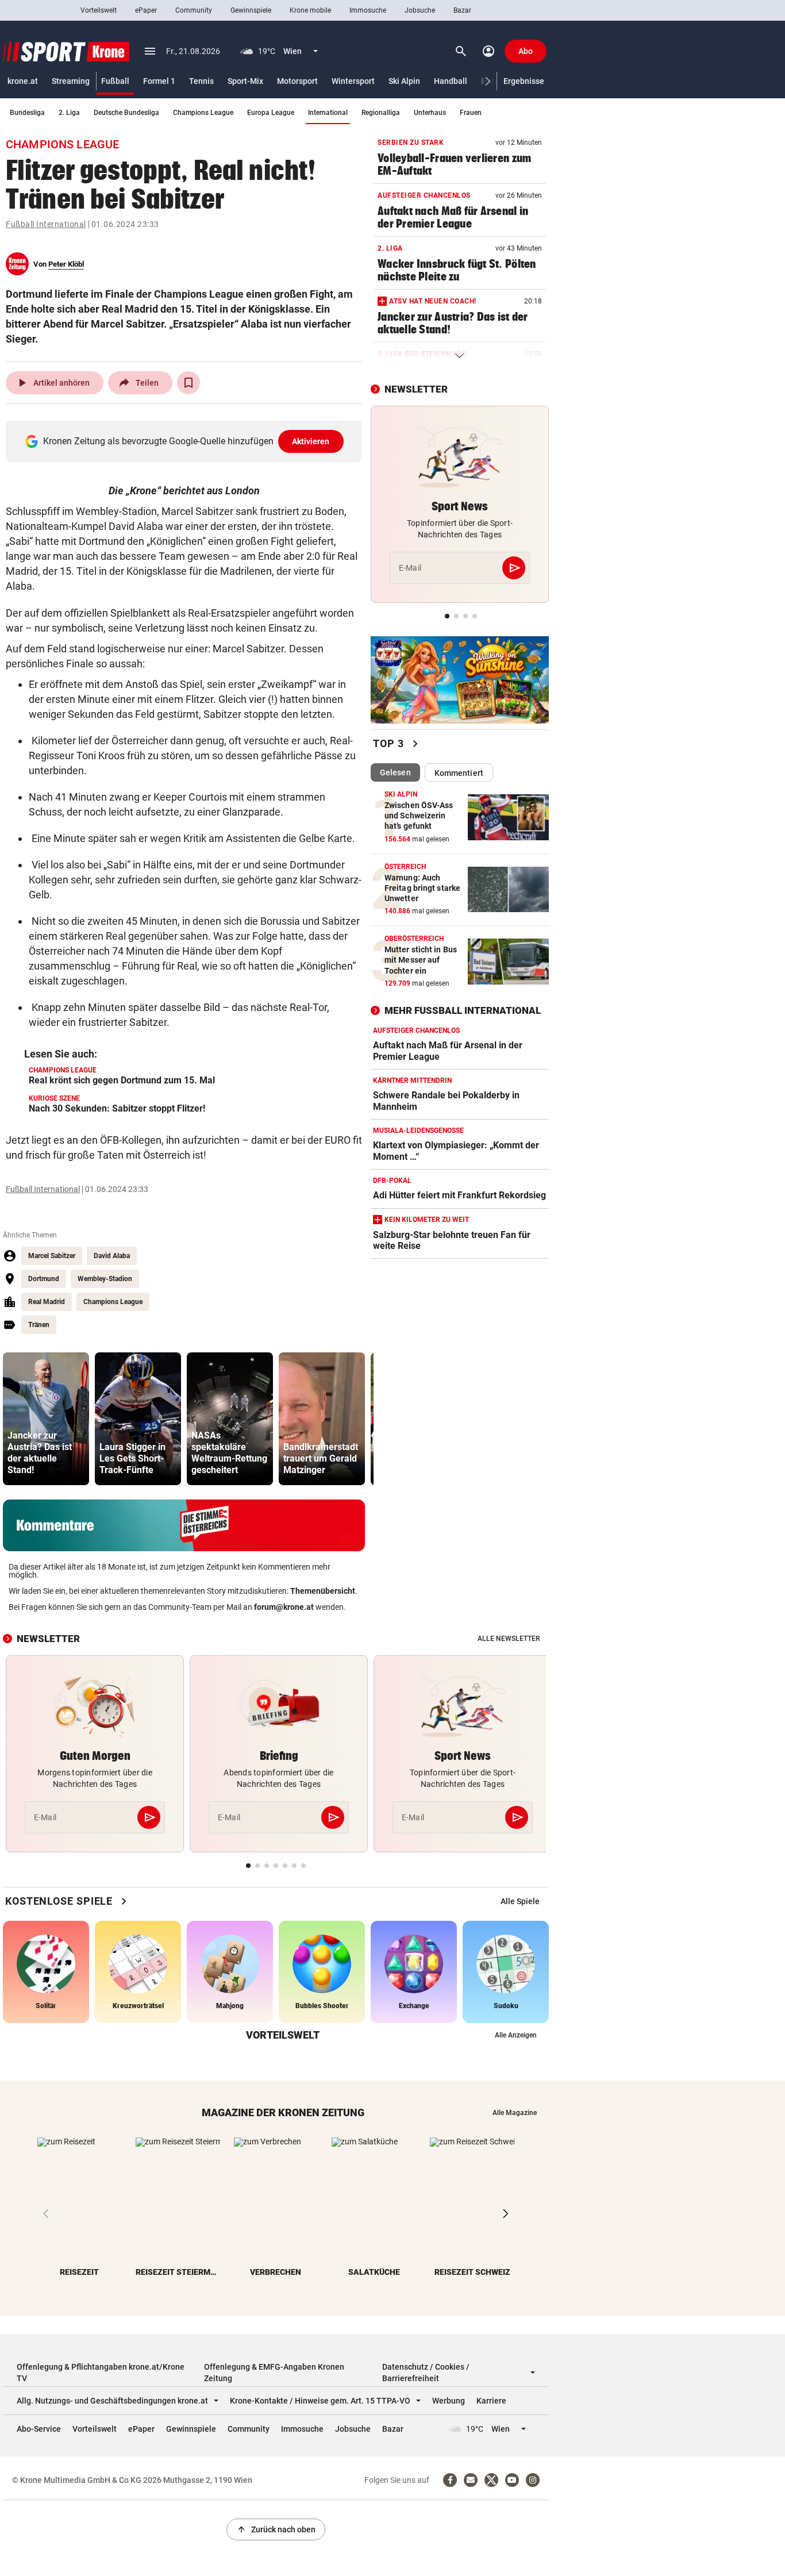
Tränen (39, 1325)
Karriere (491, 2401)
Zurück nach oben (276, 2529)
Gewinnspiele (251, 10)
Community (194, 10)
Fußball (115, 81)
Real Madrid (47, 1302)
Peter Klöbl (66, 264)
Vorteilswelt (99, 10)
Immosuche (368, 10)
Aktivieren (311, 441)
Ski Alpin (404, 81)
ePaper (146, 10)
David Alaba (112, 1256)
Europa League (271, 113)
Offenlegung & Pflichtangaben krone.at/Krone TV (101, 2373)
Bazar (462, 10)
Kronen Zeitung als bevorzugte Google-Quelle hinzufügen (186, 441)
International (328, 113)
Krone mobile (310, 10)
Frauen (471, 113)
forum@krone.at (284, 1607)
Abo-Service (39, 2429)
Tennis (201, 81)
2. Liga (69, 113)
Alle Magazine (515, 2113)
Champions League (203, 113)
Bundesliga (27, 113)
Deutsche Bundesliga (126, 113)
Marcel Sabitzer (52, 1256)
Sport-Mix (245, 81)
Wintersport (353, 81)
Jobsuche (420, 10)
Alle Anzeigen (516, 2035)
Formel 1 (159, 81)
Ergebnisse (524, 81)
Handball (451, 81)
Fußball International (46, 224)
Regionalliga (381, 113)
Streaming (71, 81)
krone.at (23, 81)
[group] (46, 1419)
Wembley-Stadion (105, 1279)
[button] (488, 81)
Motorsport (297, 81)
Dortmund (44, 1279)
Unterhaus (430, 113)
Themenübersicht (323, 1591)
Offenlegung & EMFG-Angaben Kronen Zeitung (274, 2373)
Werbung (449, 2401)
